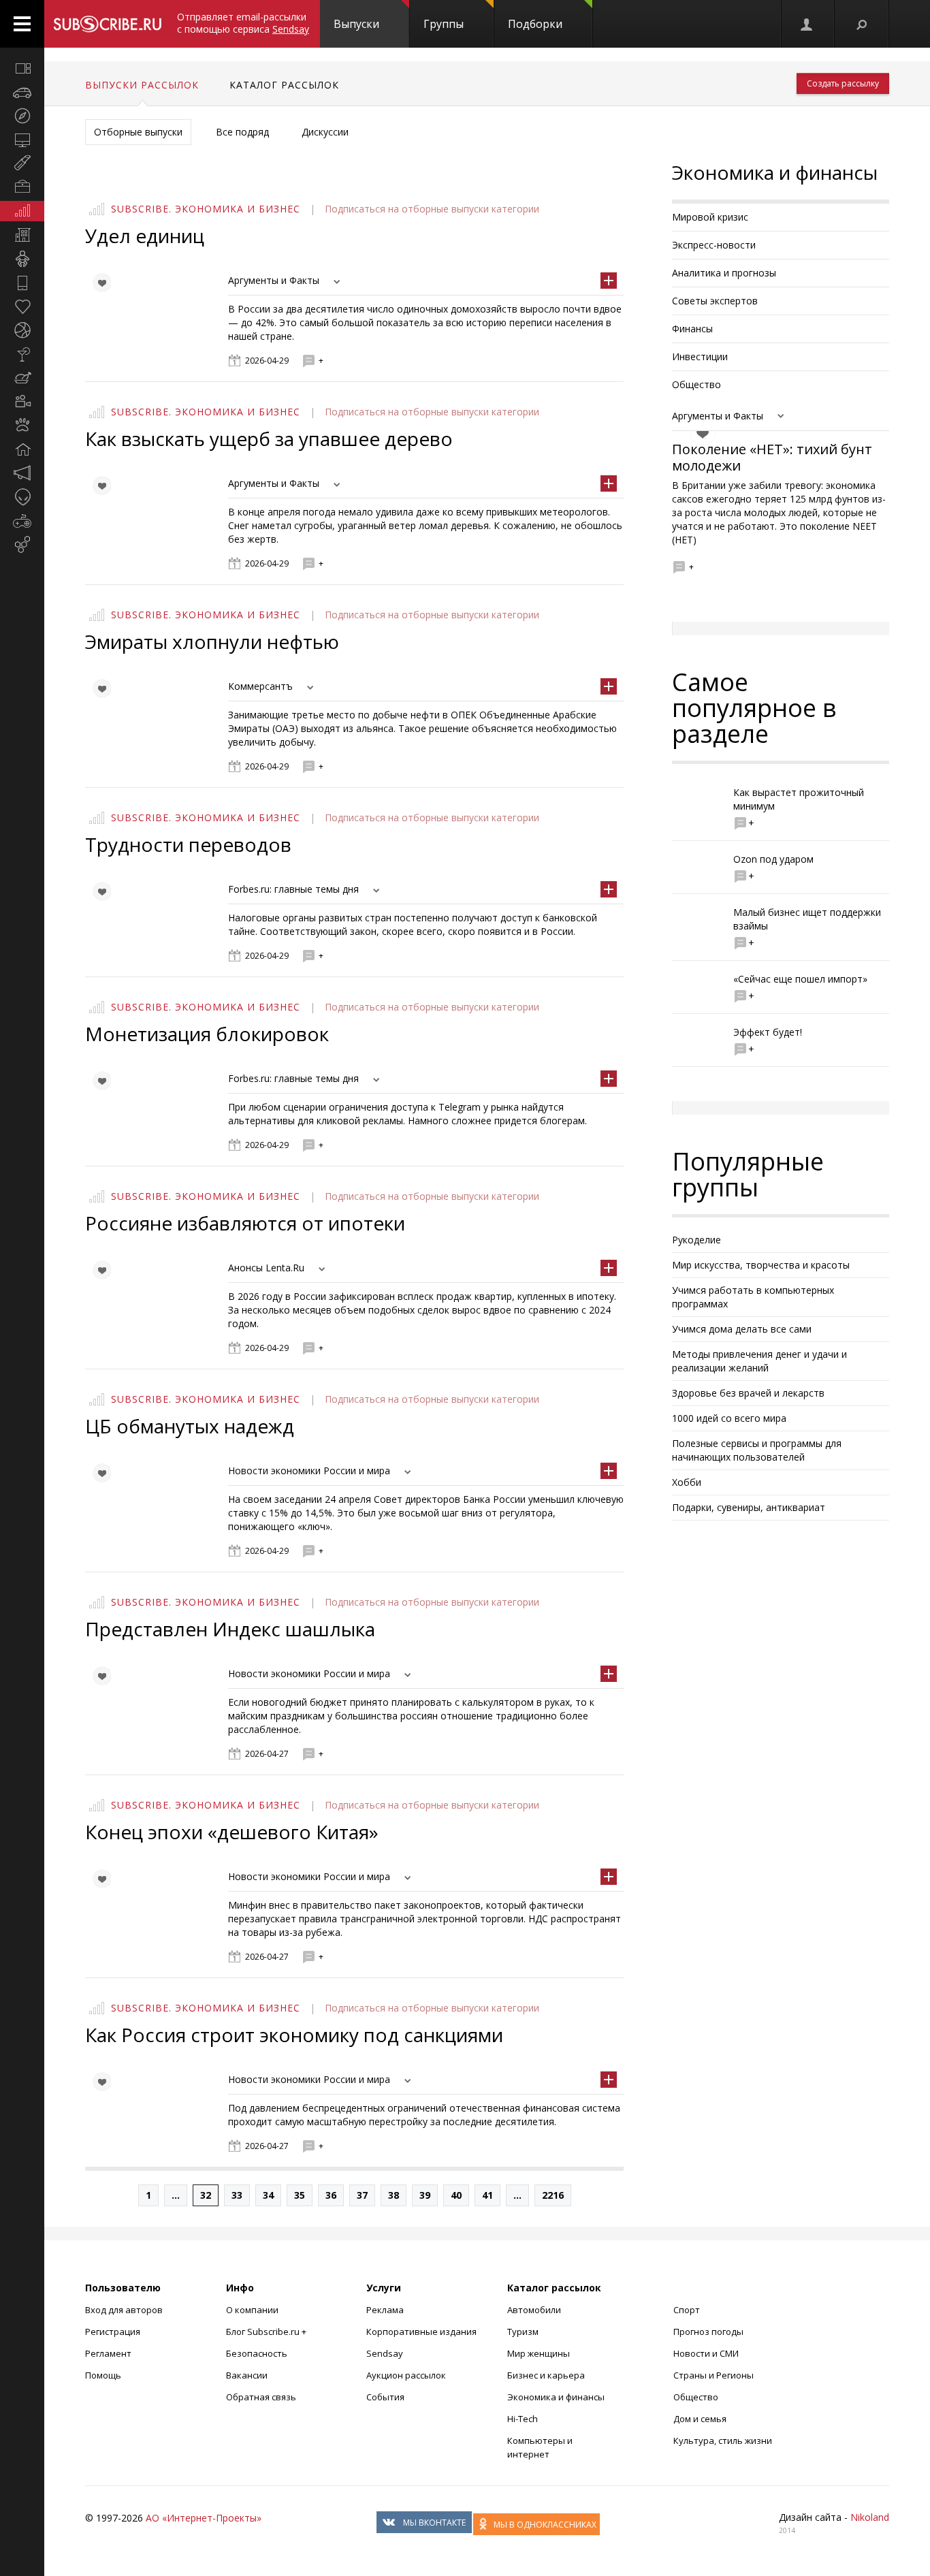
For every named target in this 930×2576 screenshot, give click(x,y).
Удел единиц (145, 236)
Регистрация (113, 2332)
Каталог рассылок (284, 85)
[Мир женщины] (22, 163)
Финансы (692, 329)
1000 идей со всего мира (729, 1418)
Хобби (687, 1482)
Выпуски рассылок (142, 85)
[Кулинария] (22, 378)
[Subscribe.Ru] (107, 24)
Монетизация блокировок (207, 1034)
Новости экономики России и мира (309, 1470)
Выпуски (356, 24)
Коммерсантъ (260, 686)
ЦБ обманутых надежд (190, 1426)
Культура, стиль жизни (723, 2440)
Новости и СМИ (706, 2353)
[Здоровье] (22, 306)
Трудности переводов (188, 844)
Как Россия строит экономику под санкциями (294, 2035)
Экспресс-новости (714, 245)
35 (300, 2195)
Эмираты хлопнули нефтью (212, 641)
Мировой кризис (710, 217)
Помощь (103, 2375)
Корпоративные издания (421, 2332)
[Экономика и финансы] (22, 211)
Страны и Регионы (713, 2375)
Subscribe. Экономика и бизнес (206, 209)
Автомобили (534, 2310)
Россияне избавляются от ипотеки (245, 1223)
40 (456, 2195)
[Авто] (22, 92)
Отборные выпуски (138, 132)
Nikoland (870, 2517)
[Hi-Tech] (22, 283)
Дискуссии (325, 132)
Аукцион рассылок (406, 2375)
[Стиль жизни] (22, 354)
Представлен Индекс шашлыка (230, 1629)
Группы (444, 24)
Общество (696, 384)
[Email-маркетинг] (22, 545)
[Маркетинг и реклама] (22, 473)
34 (268, 2195)
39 (425, 2195)
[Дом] (22, 449)
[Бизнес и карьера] (22, 187)
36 (331, 2195)
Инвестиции (700, 356)
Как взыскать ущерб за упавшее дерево (269, 439)
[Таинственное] (22, 497)
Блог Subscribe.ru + (267, 2332)
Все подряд (242, 132)
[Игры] (22, 521)
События (385, 2397)
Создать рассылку (843, 83)
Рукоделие (696, 1240)
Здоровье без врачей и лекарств (748, 1393)
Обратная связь (261, 2397)
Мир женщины (539, 2353)
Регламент (108, 2353)
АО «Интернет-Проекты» (204, 2518)
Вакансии (247, 2375)
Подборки (535, 24)
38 (394, 2195)
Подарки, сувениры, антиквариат (749, 1507)
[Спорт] (22, 330)
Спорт (687, 2310)
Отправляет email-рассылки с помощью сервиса (243, 23)
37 (362, 2195)
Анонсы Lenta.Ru (266, 1268)
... (176, 2195)
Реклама (385, 2310)
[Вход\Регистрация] (807, 24)
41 (487, 2195)
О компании (252, 2310)
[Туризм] (22, 116)
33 (237, 2195)
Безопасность (257, 2353)
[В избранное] (101, 283)
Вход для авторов (124, 2310)
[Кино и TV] (22, 402)
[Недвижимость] (22, 235)
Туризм (523, 2332)
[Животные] (22, 426)
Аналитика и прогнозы (724, 273)
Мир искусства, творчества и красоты (761, 1265)
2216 (553, 2195)
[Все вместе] (22, 68)
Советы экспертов (715, 301)
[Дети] (22, 259)
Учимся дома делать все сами (742, 1329)
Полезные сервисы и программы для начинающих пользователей (757, 1450)
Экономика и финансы (556, 2397)
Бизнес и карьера (546, 2375)
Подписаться (356, 209)
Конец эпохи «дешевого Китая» (232, 1832)
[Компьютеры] (22, 140)
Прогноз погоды (708, 2332)
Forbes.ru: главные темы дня (293, 889)
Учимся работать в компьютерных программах (753, 1297)
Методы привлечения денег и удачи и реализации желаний (759, 1361)
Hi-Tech (523, 2419)
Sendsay (385, 2353)
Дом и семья (700, 2419)
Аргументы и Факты (274, 280)
